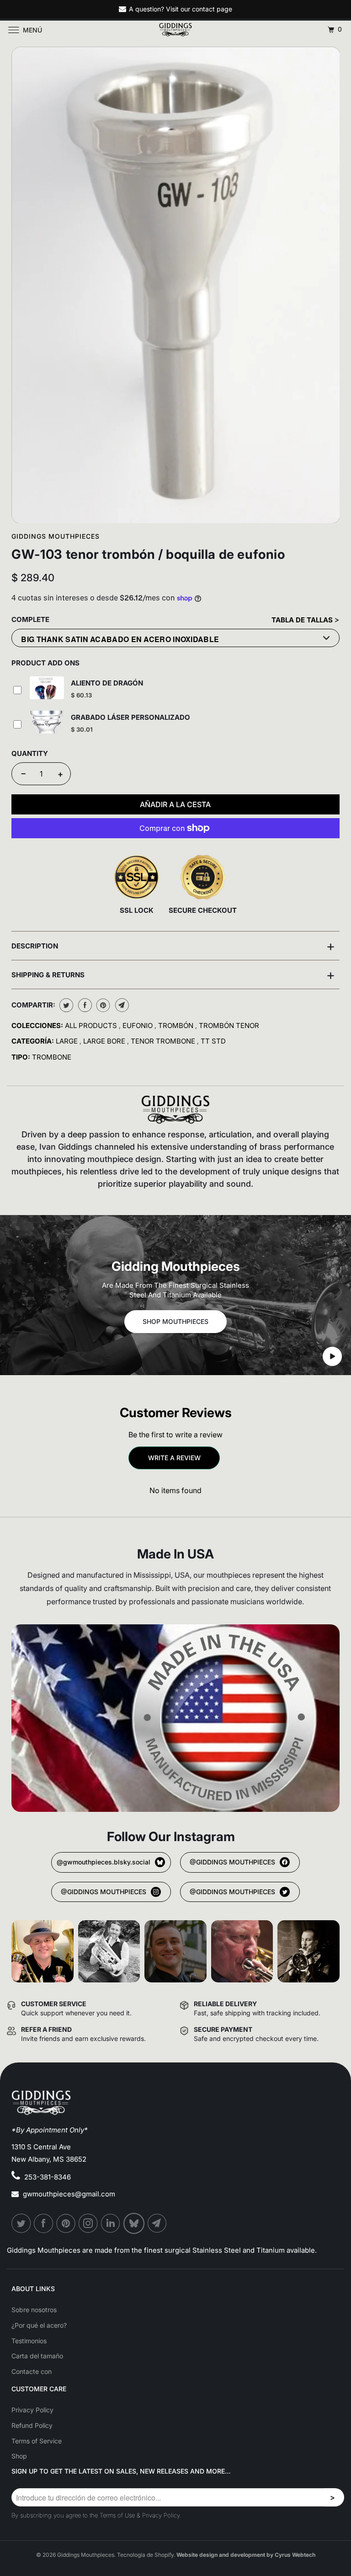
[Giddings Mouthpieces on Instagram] (89, 2223)
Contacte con (32, 2371)
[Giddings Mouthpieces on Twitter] (21, 2223)
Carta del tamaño (37, 2356)
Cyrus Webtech (295, 2555)
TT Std (213, 1041)
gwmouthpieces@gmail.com (69, 2194)
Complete (30, 619)
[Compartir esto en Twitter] (65, 1005)
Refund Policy (32, 2425)
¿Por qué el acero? (39, 2325)
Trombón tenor (229, 1026)
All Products (92, 1026)
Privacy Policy (32, 2410)
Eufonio (138, 1026)
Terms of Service (37, 2441)
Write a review (174, 1458)
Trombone (52, 1057)
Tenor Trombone (164, 1041)
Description (173, 946)
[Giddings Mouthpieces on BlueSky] (134, 2223)
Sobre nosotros (34, 2310)
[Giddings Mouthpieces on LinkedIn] (111, 2223)
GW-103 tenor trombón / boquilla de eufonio (148, 554)
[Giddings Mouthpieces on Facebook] (44, 2223)
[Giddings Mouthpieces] (175, 30)
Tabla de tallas (303, 620)
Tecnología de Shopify (145, 2555)
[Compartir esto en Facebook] (84, 1005)
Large (68, 1041)
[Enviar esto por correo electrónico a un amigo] (121, 1005)
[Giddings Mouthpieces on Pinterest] (66, 2223)
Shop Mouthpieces (175, 1321)
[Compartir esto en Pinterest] (102, 1005)
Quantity (30, 753)
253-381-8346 (48, 2177)
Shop (19, 2456)
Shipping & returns (173, 975)
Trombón (177, 1026)
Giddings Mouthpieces (56, 536)
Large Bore (105, 1041)
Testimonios (29, 2341)
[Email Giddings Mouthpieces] (158, 2223)
